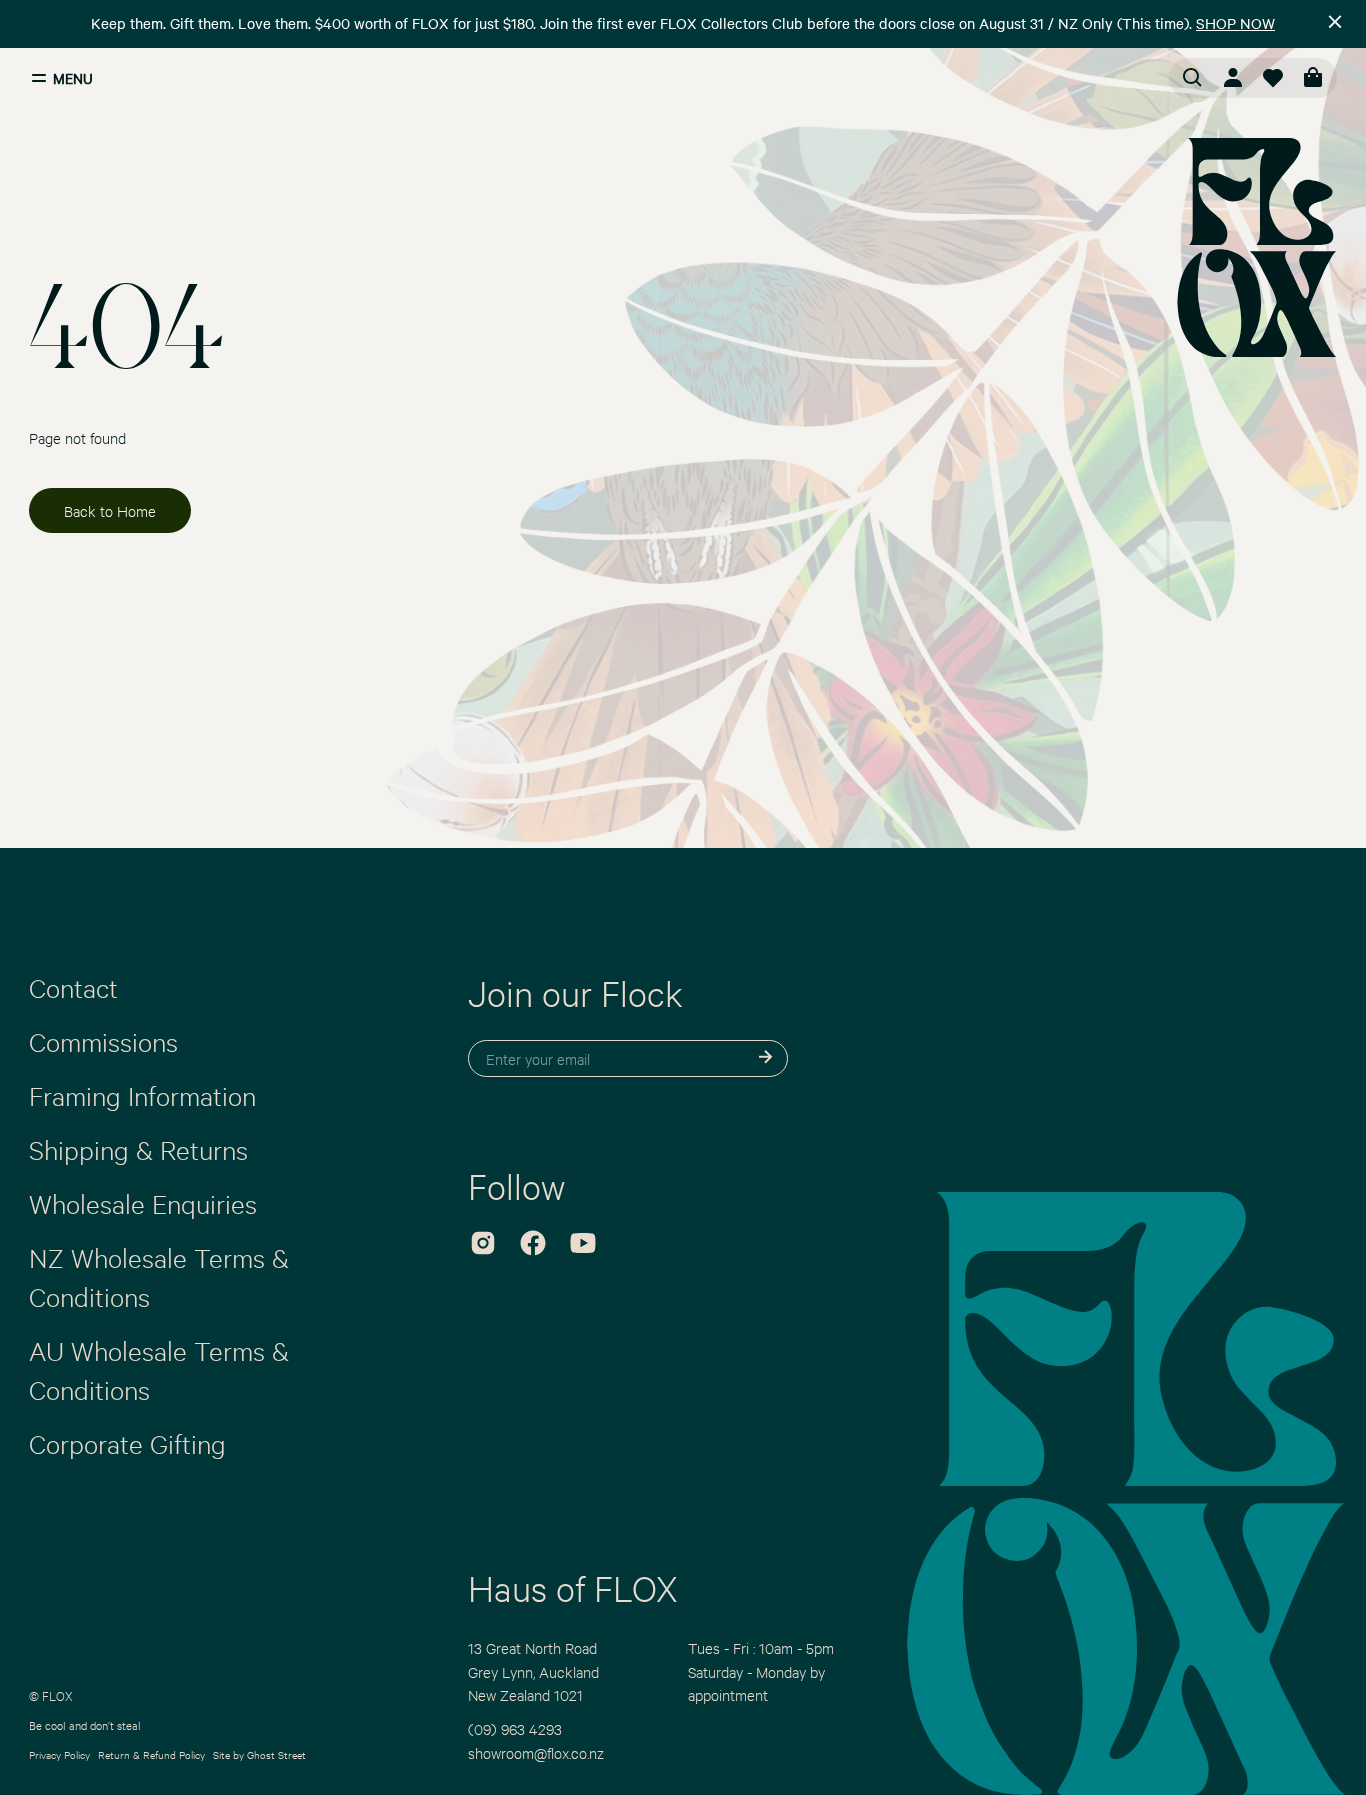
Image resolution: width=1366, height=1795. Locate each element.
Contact (73, 987)
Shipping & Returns (138, 1149)
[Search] (1193, 78)
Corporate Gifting (127, 1443)
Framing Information (142, 1095)
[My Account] (1233, 78)
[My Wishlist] (1273, 78)
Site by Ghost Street (259, 1754)
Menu (73, 78)
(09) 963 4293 (515, 1728)
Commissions (103, 1041)
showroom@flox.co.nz (536, 1752)
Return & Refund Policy (151, 1754)
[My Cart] (1313, 78)
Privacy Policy (59, 1754)
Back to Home (110, 510)
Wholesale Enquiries (143, 1203)
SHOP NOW (1235, 23)
